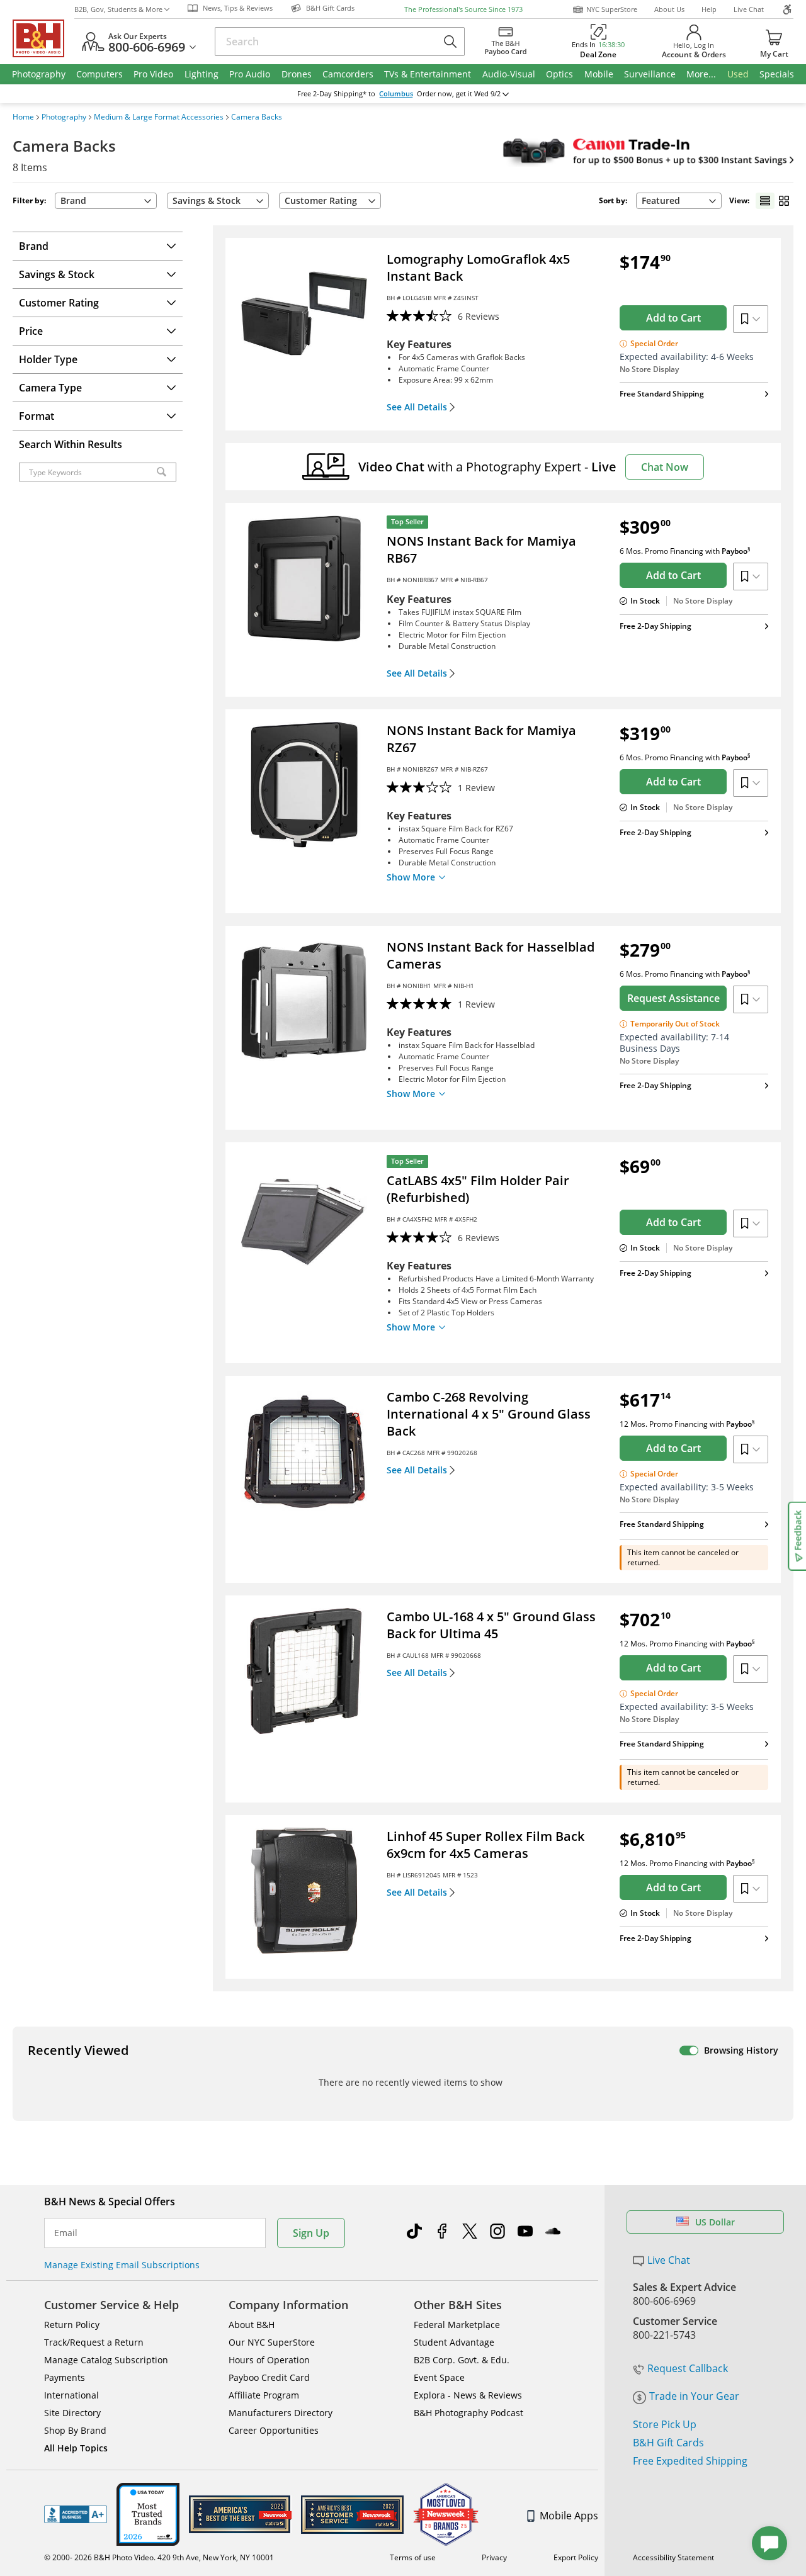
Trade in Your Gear (694, 2396)
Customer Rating (321, 200)
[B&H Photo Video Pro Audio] (43, 38)
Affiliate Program (264, 2395)
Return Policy (72, 2325)
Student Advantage (454, 2342)
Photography (64, 117)
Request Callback (688, 2368)
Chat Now (665, 467)
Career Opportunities (274, 2430)
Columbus (396, 94)
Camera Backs (257, 117)
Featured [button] (661, 200)
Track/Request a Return (94, 2342)
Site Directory (72, 2413)
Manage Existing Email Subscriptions (122, 2265)
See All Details (417, 407)
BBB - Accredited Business (76, 2514)
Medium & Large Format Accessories (159, 117)
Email (66, 2233)
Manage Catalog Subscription (106, 2360)
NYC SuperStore (612, 9)
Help (709, 9)
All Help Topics (76, 2448)
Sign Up (311, 2233)
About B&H (252, 2325)
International (71, 2395)
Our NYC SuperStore (272, 2342)
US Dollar (715, 2222)
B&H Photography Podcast (468, 2413)
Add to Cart (673, 318)
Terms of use (413, 2557)
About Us (669, 9)
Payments (65, 2377)
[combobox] (679, 201)
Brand (73, 200)
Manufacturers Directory (281, 2413)
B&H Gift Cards (668, 2443)
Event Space (439, 2377)
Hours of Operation (269, 2360)
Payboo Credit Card (269, 2377)
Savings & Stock (207, 200)
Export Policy (576, 2557)
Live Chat (749, 9)
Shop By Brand (75, 2430)
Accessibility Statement (673, 2557)
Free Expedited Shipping (690, 2461)
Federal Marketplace (457, 2325)
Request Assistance (673, 998)
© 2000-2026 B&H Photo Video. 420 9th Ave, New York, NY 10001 (159, 2557)
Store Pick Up (665, 2424)
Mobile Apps (569, 2516)
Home (23, 117)
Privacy (494, 2557)
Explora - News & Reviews (468, 2395)
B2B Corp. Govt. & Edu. (462, 2360)
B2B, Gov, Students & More (118, 9)
